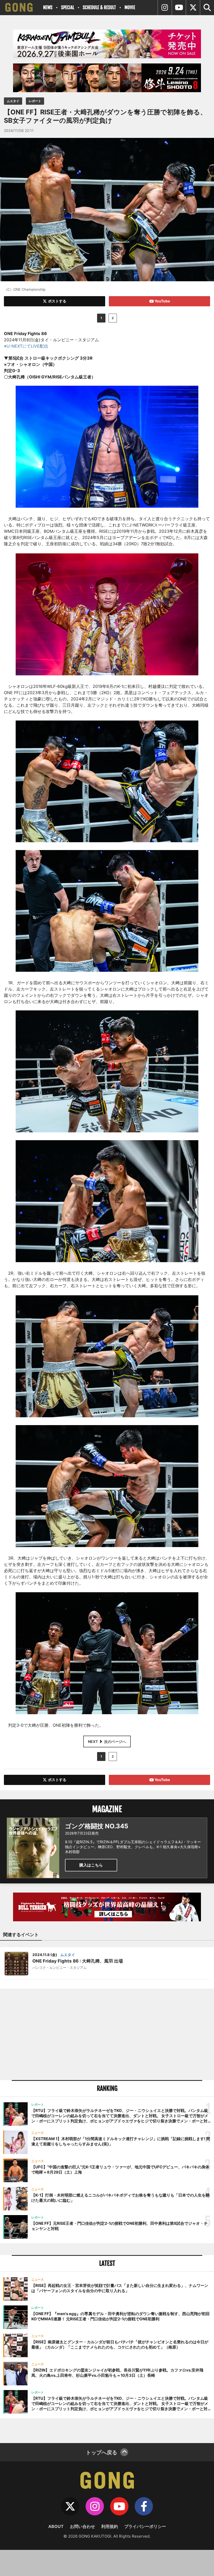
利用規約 (110, 2526)
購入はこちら (91, 1865)
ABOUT (56, 2526)
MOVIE (130, 7)
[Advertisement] (107, 2034)
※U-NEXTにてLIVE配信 (26, 346)
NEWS (48, 7)
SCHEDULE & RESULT (99, 7)
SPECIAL (68, 7)
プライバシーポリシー (145, 2526)
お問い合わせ (82, 2526)
